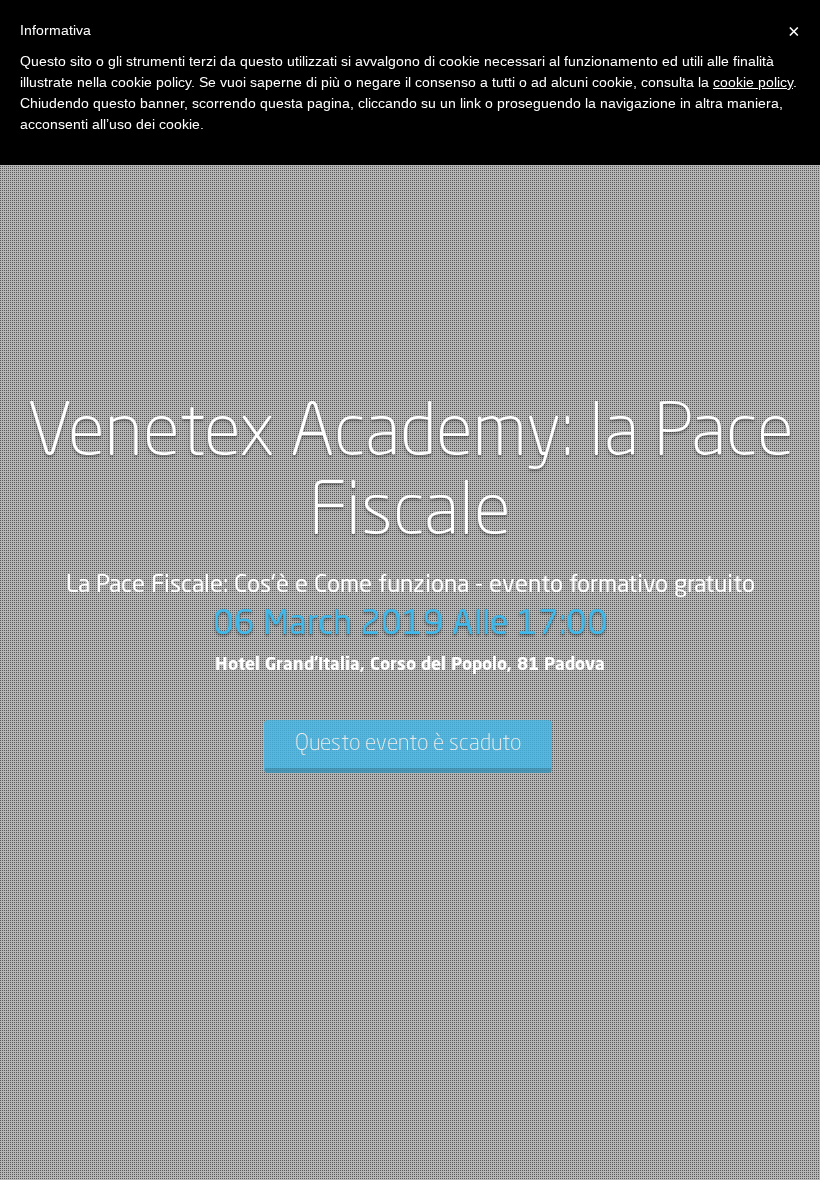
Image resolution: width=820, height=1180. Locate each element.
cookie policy (753, 82)
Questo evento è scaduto (408, 744)
